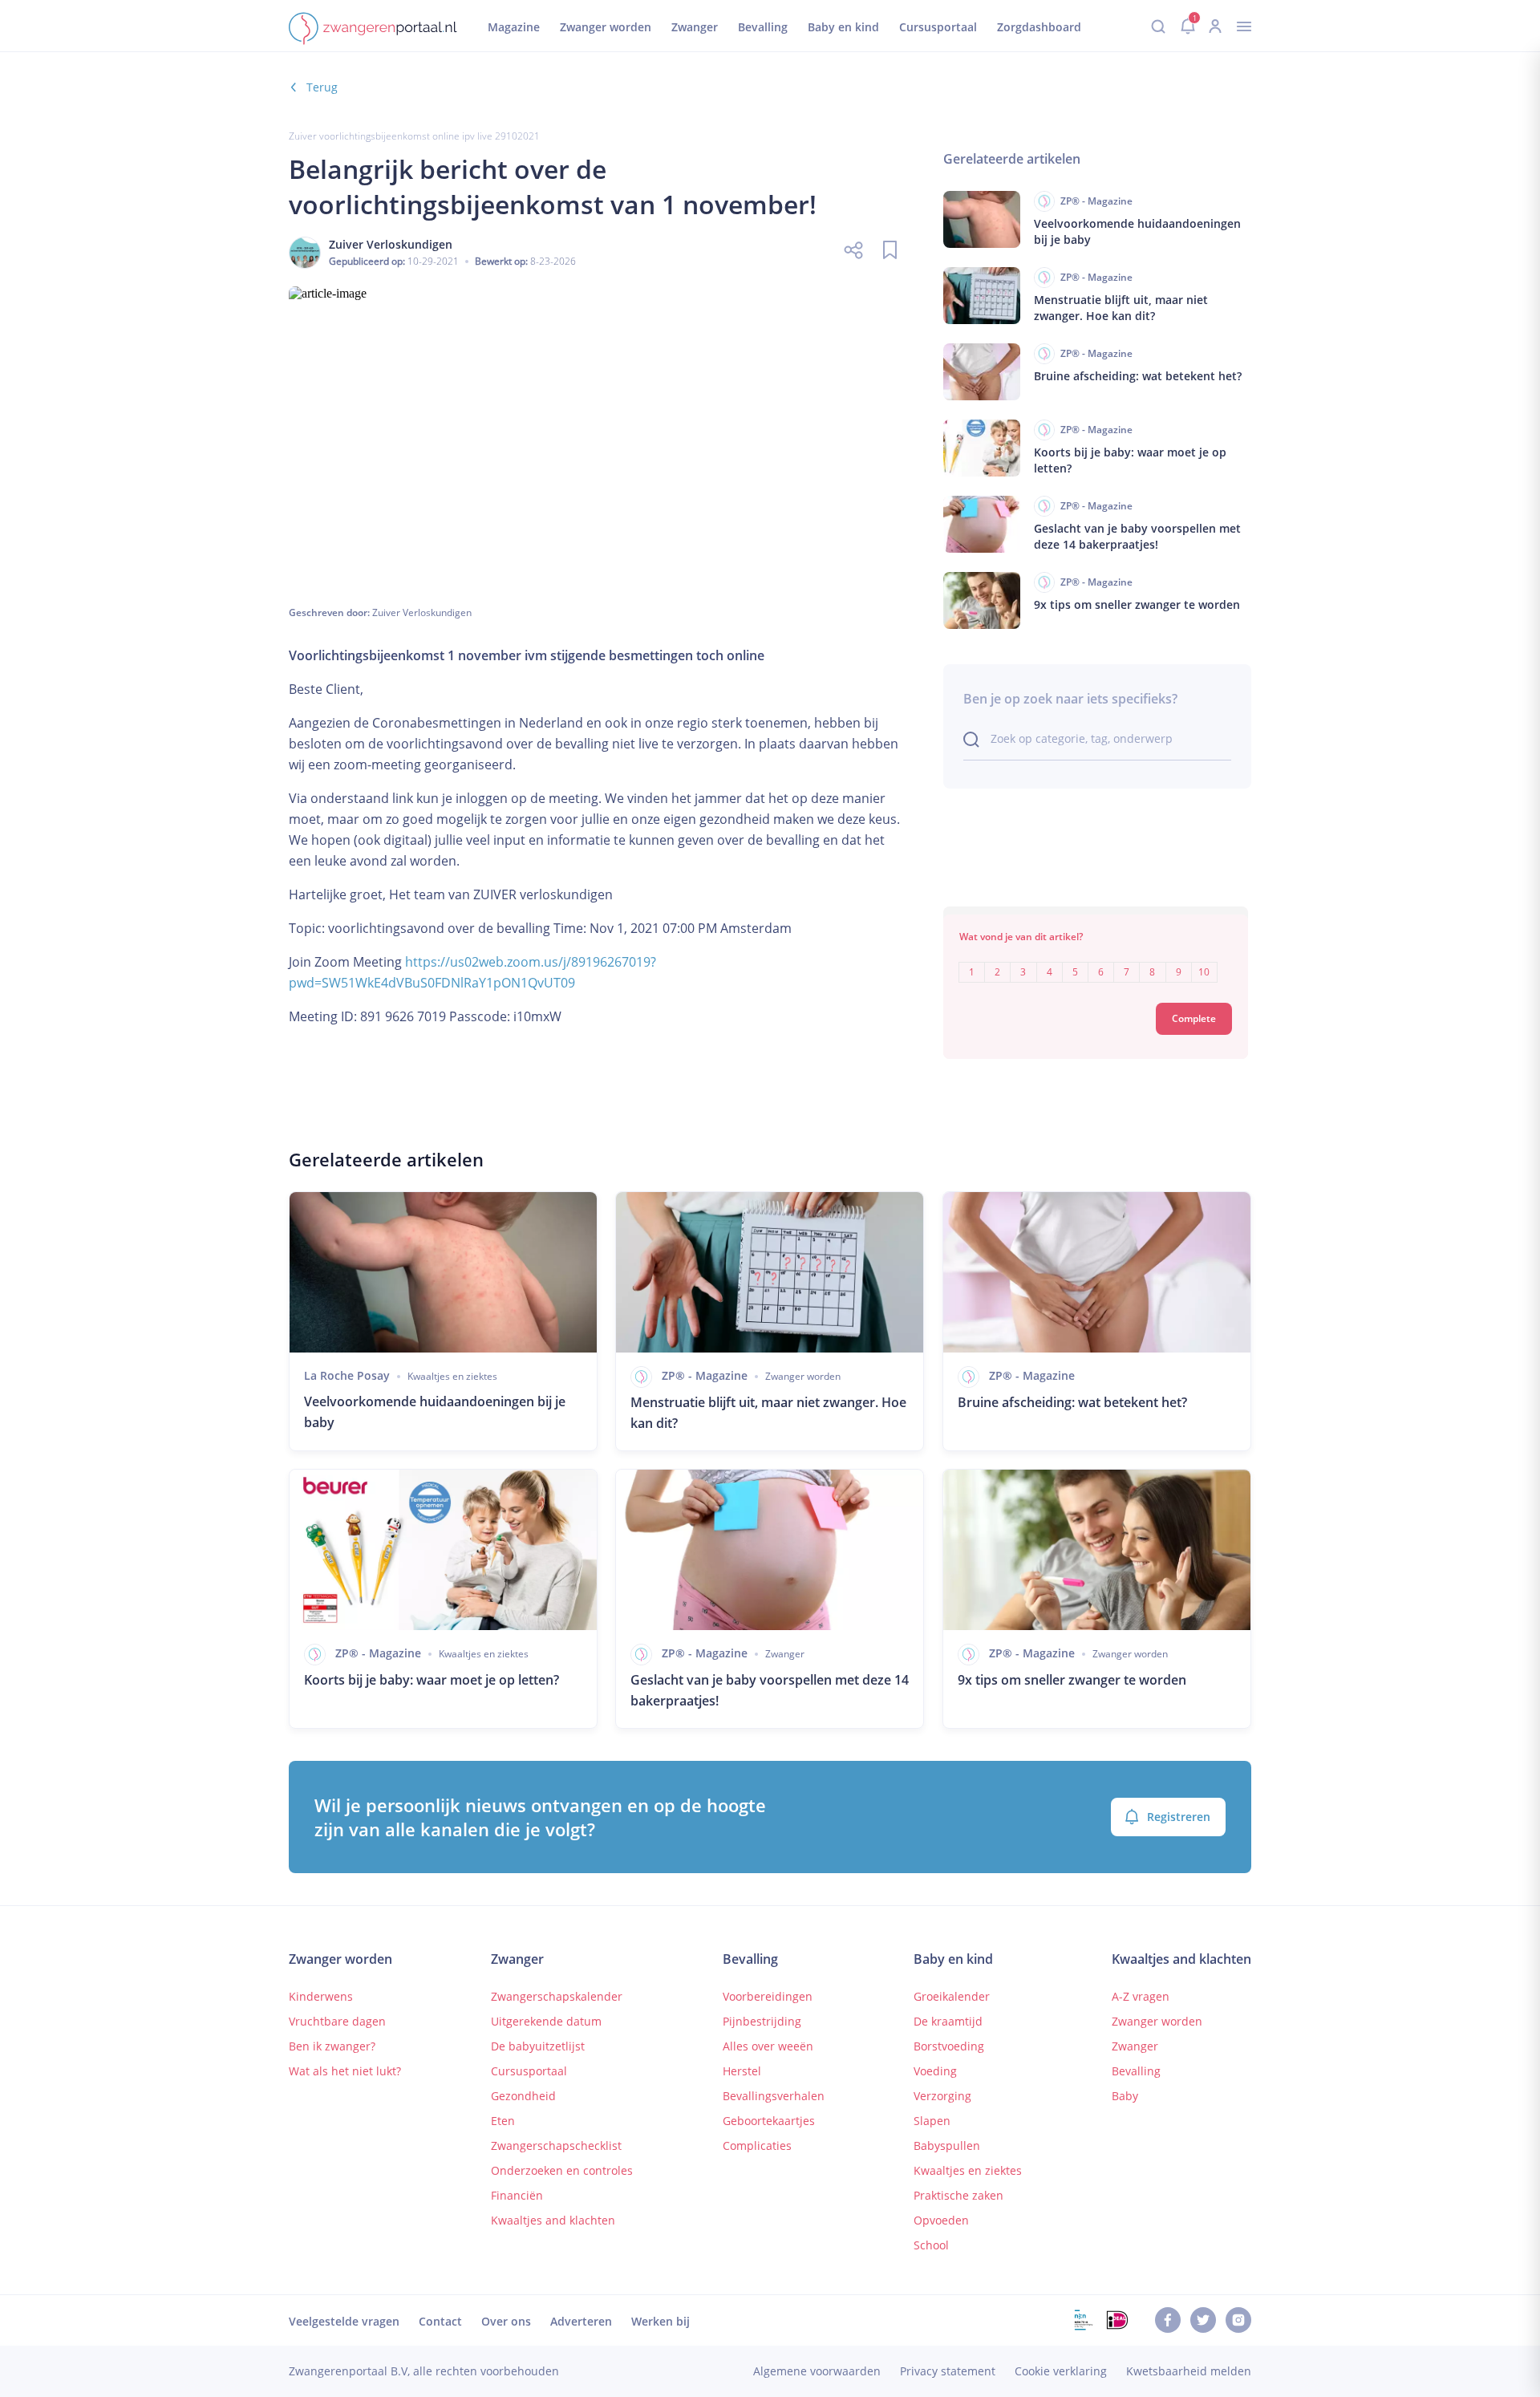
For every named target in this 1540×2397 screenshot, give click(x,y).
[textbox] (1096, 961)
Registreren (1179, 1817)
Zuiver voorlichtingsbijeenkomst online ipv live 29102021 (414, 136)
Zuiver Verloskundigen (422, 612)
